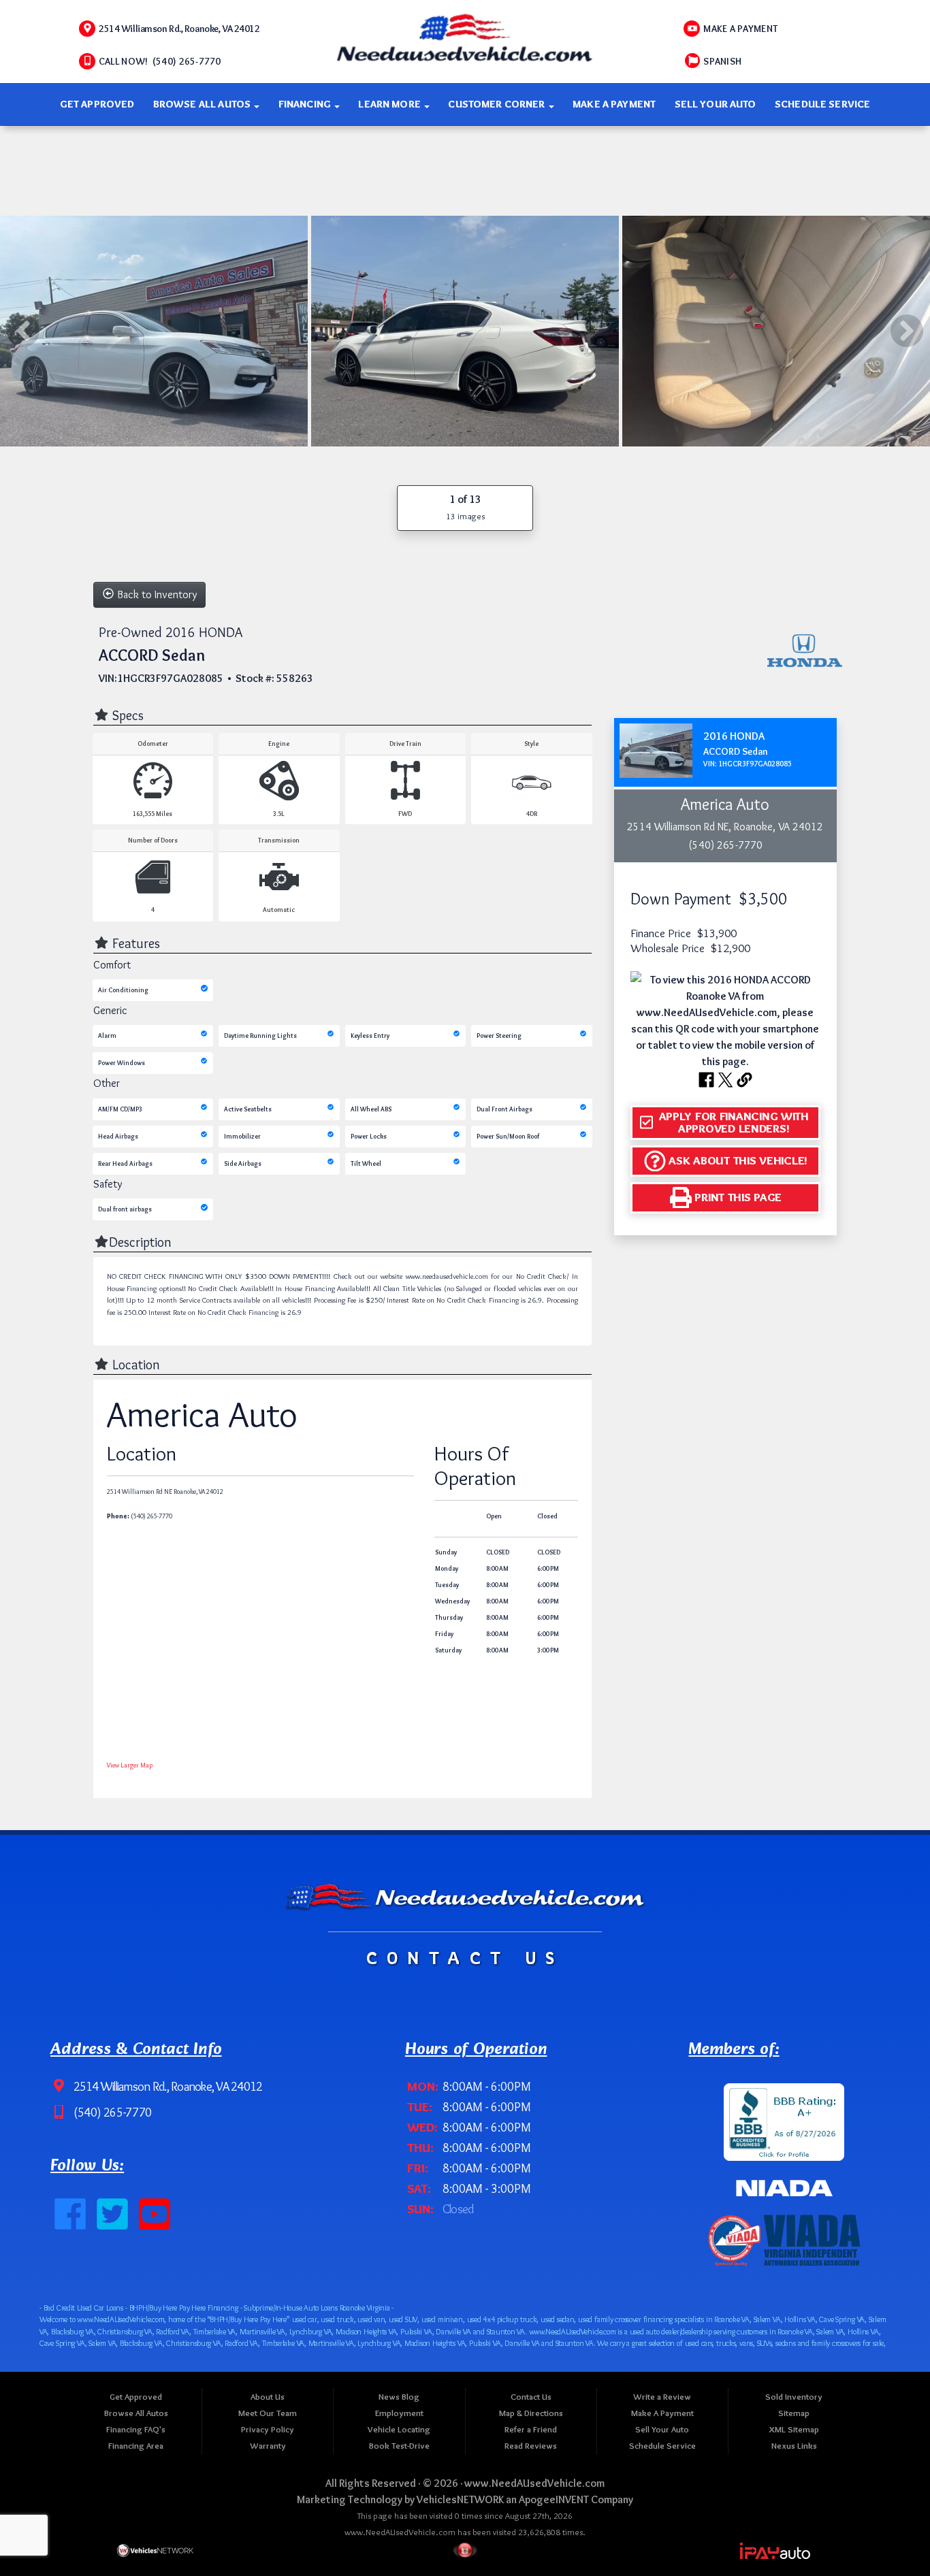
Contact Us (531, 2397)
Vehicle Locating (399, 2429)
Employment (399, 2413)
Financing (306, 104)
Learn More (390, 104)
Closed (547, 1515)
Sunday (446, 1552)
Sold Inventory (794, 2397)
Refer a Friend (531, 2429)
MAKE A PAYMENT (740, 29)
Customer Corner (497, 104)
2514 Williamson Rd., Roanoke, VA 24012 (179, 29)
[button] (726, 1122)
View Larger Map (130, 1764)
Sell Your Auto (716, 104)
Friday (444, 1634)
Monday (447, 1568)
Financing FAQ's (136, 2429)
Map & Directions (531, 2413)
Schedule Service (822, 104)
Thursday (449, 1617)
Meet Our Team (268, 2413)
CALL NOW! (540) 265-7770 (160, 61)
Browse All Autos (203, 104)
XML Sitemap (794, 2429)
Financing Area (136, 2446)
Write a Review (662, 2397)
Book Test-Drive (399, 2446)
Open (494, 1515)
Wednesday (452, 1601)
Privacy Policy (268, 2429)
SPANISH (722, 61)
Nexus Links (794, 2446)
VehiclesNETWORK (460, 2499)
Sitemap (794, 2413)
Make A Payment (614, 104)
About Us (268, 2397)
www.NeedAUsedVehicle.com (534, 2483)
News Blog (399, 2397)
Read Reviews (531, 2446)
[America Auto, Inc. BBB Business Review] (784, 2119)
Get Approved (97, 104)
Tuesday (447, 1585)
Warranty (268, 2446)
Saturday (448, 1650)
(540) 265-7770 (111, 2113)
